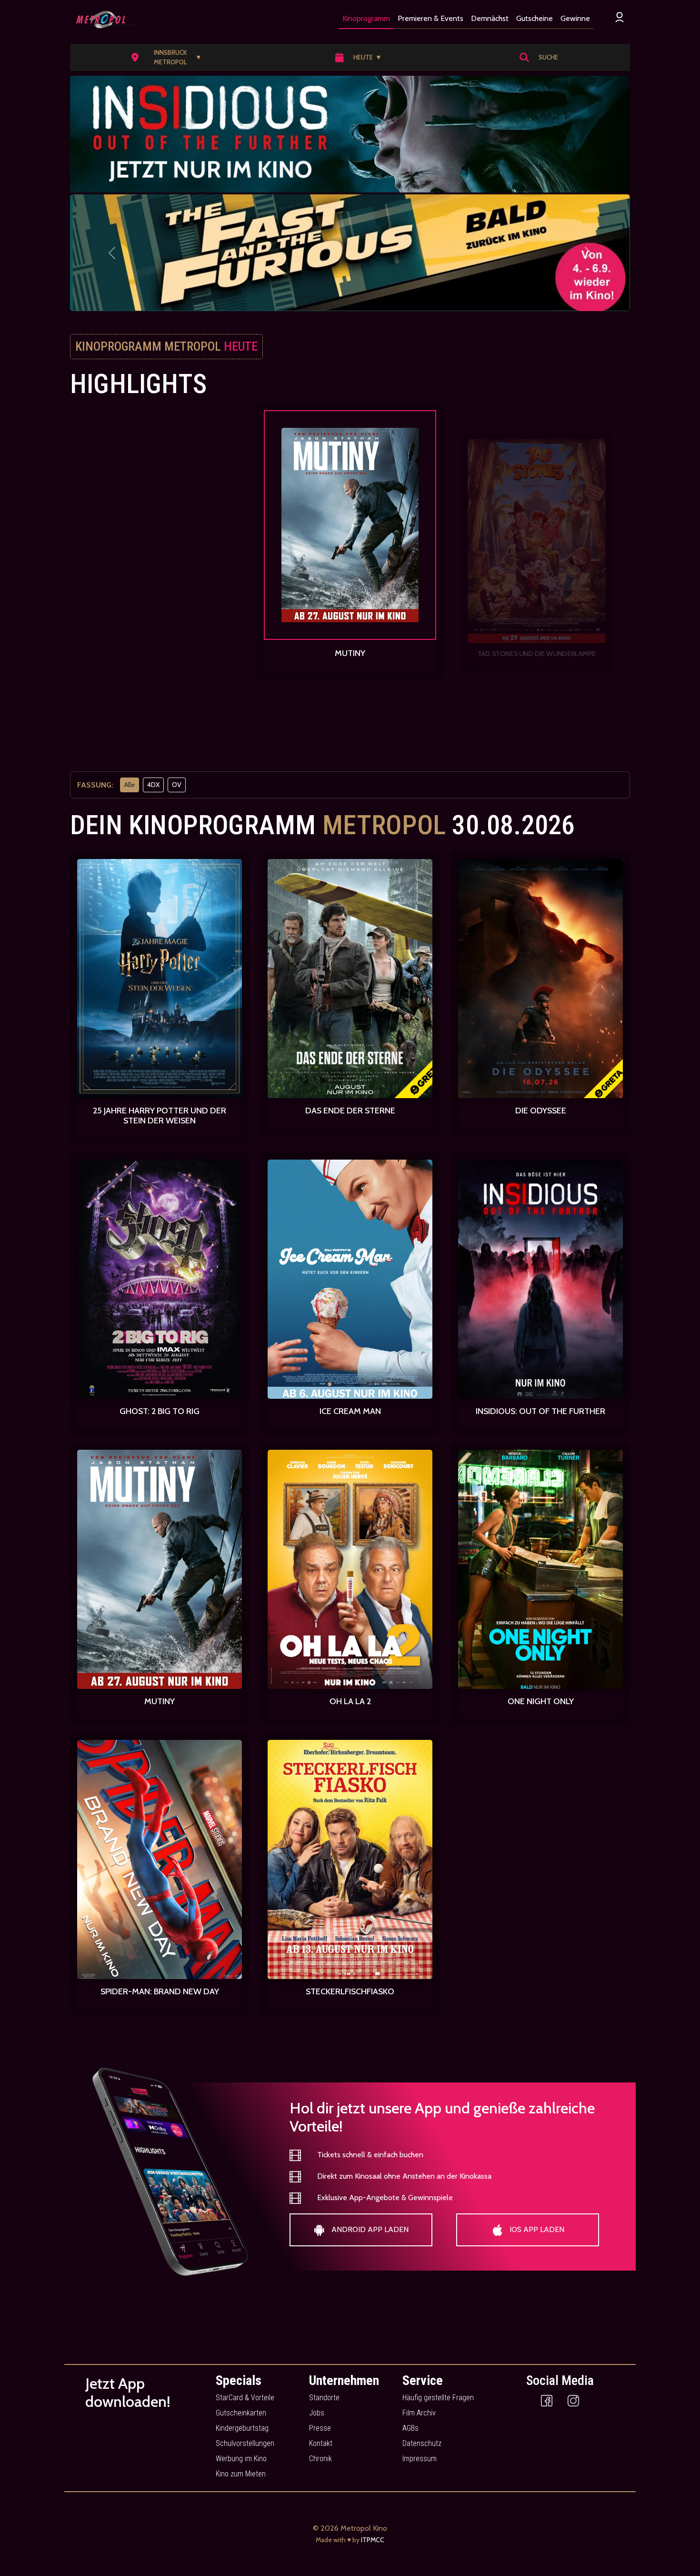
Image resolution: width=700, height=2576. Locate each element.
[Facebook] (547, 2400)
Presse (320, 2428)
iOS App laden (536, 2229)
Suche (548, 57)
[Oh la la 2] (350, 1569)
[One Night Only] (537, 550)
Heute (368, 57)
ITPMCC (373, 2540)
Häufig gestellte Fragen (438, 2398)
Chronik (320, 2459)
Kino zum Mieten (241, 2474)
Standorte (324, 2398)
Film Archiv (419, 2413)
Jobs (317, 2413)
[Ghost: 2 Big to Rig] (160, 1279)
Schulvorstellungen (245, 2443)
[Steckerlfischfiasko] (350, 1859)
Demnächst (490, 18)
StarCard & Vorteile (245, 2398)
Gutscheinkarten (241, 2413)
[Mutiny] (163, 535)
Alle (130, 785)
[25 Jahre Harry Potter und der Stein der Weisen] (160, 979)
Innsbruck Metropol (178, 57)
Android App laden (369, 2229)
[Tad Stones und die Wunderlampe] (350, 530)
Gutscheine (535, 18)
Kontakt (321, 2443)
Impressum (420, 2459)
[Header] (350, 134)
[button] (170, 57)
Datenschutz (422, 2443)
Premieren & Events (430, 18)
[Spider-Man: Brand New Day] (160, 1859)
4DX (153, 785)
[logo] (103, 20)
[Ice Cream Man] (350, 1279)
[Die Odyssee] (540, 979)
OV (177, 785)
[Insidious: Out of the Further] (540, 1279)
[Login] (620, 17)
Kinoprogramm (366, 18)
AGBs (410, 2428)
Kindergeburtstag (242, 2428)
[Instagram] (573, 2400)
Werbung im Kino (241, 2459)
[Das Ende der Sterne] (350, 979)
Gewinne (575, 18)
